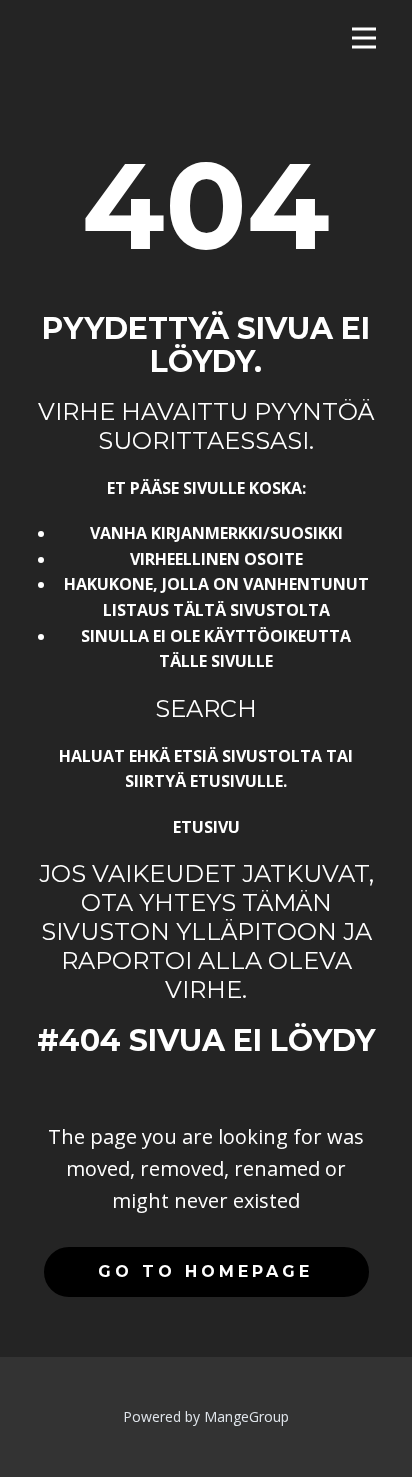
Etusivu (206, 827)
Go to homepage (205, 1271)
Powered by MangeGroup (206, 1416)
